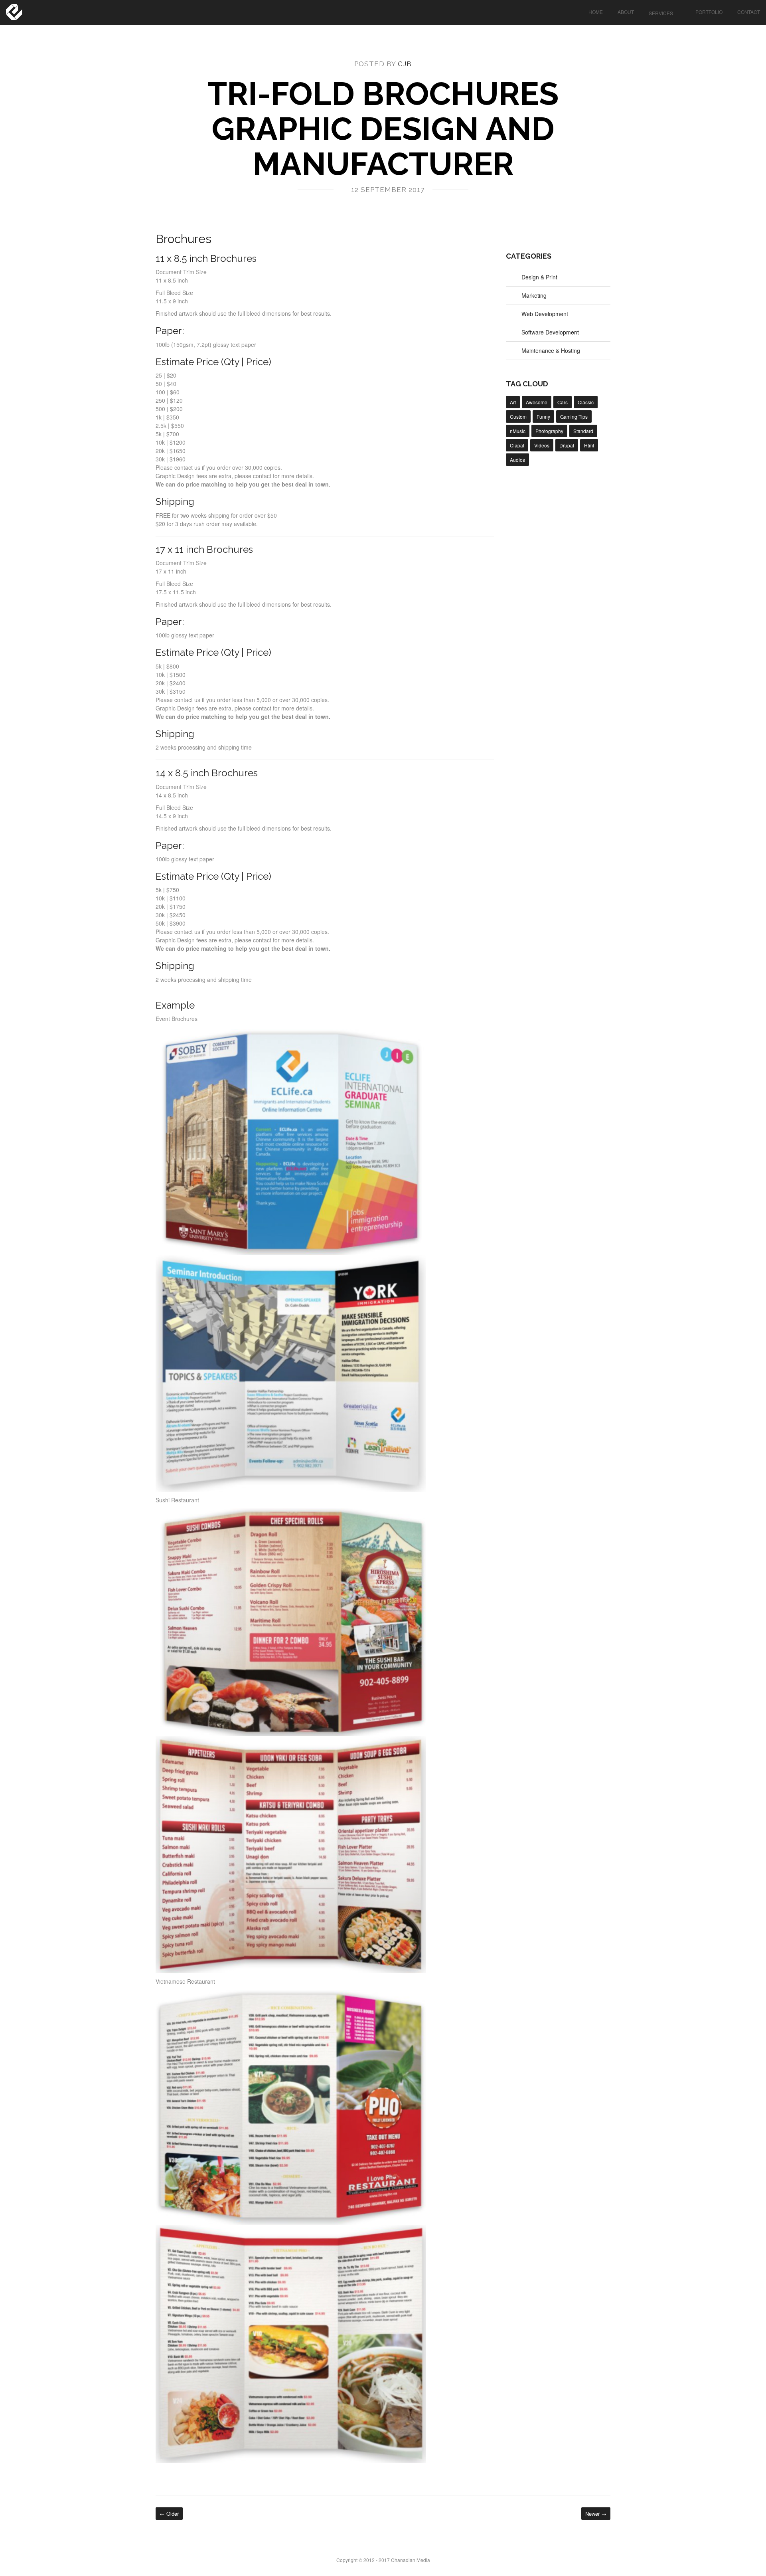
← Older (169, 2514)
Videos (542, 445)
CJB (405, 64)
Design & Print (539, 277)
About (626, 12)
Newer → (596, 2514)
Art (513, 402)
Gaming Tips (574, 416)
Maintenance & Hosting (551, 350)
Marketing (534, 295)
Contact (749, 12)
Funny (543, 416)
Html (589, 445)
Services (661, 13)
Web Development (545, 314)
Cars (563, 402)
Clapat (517, 445)
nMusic (518, 431)
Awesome (537, 402)
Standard (583, 431)
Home (596, 12)
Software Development (550, 332)
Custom (518, 416)
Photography (549, 431)
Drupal (567, 445)
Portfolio (709, 12)
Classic (586, 402)
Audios (517, 460)
